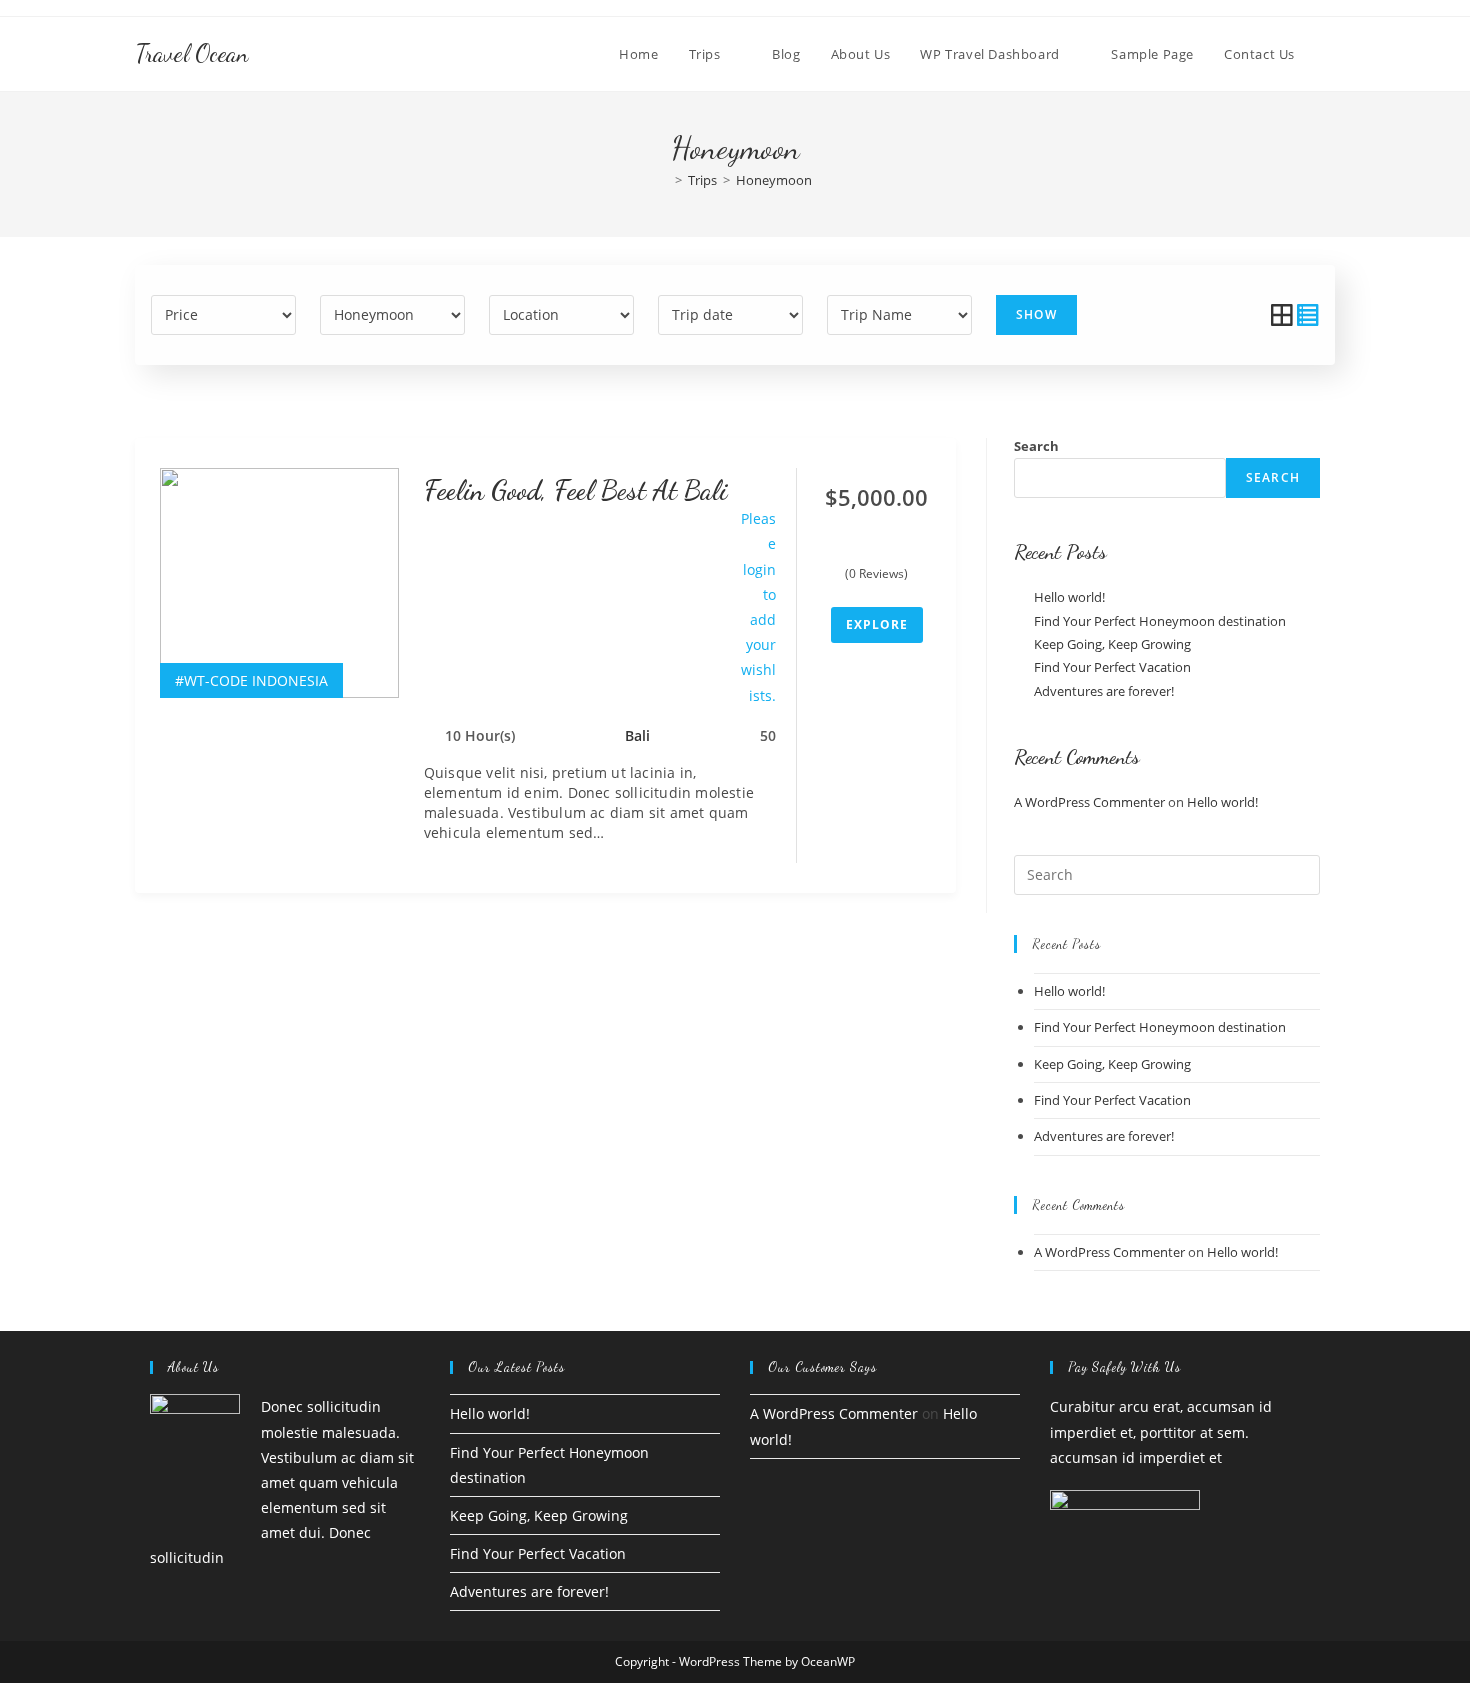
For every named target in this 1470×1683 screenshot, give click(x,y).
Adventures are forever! (1104, 691)
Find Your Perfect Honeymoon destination (1160, 621)
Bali (637, 735)
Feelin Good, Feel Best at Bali (575, 490)
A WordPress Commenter (1089, 802)
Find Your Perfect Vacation (1112, 667)
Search (1036, 446)
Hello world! (1069, 597)
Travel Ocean (191, 53)
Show (1036, 314)
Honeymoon (774, 180)
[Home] (664, 180)
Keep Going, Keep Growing (1112, 644)
